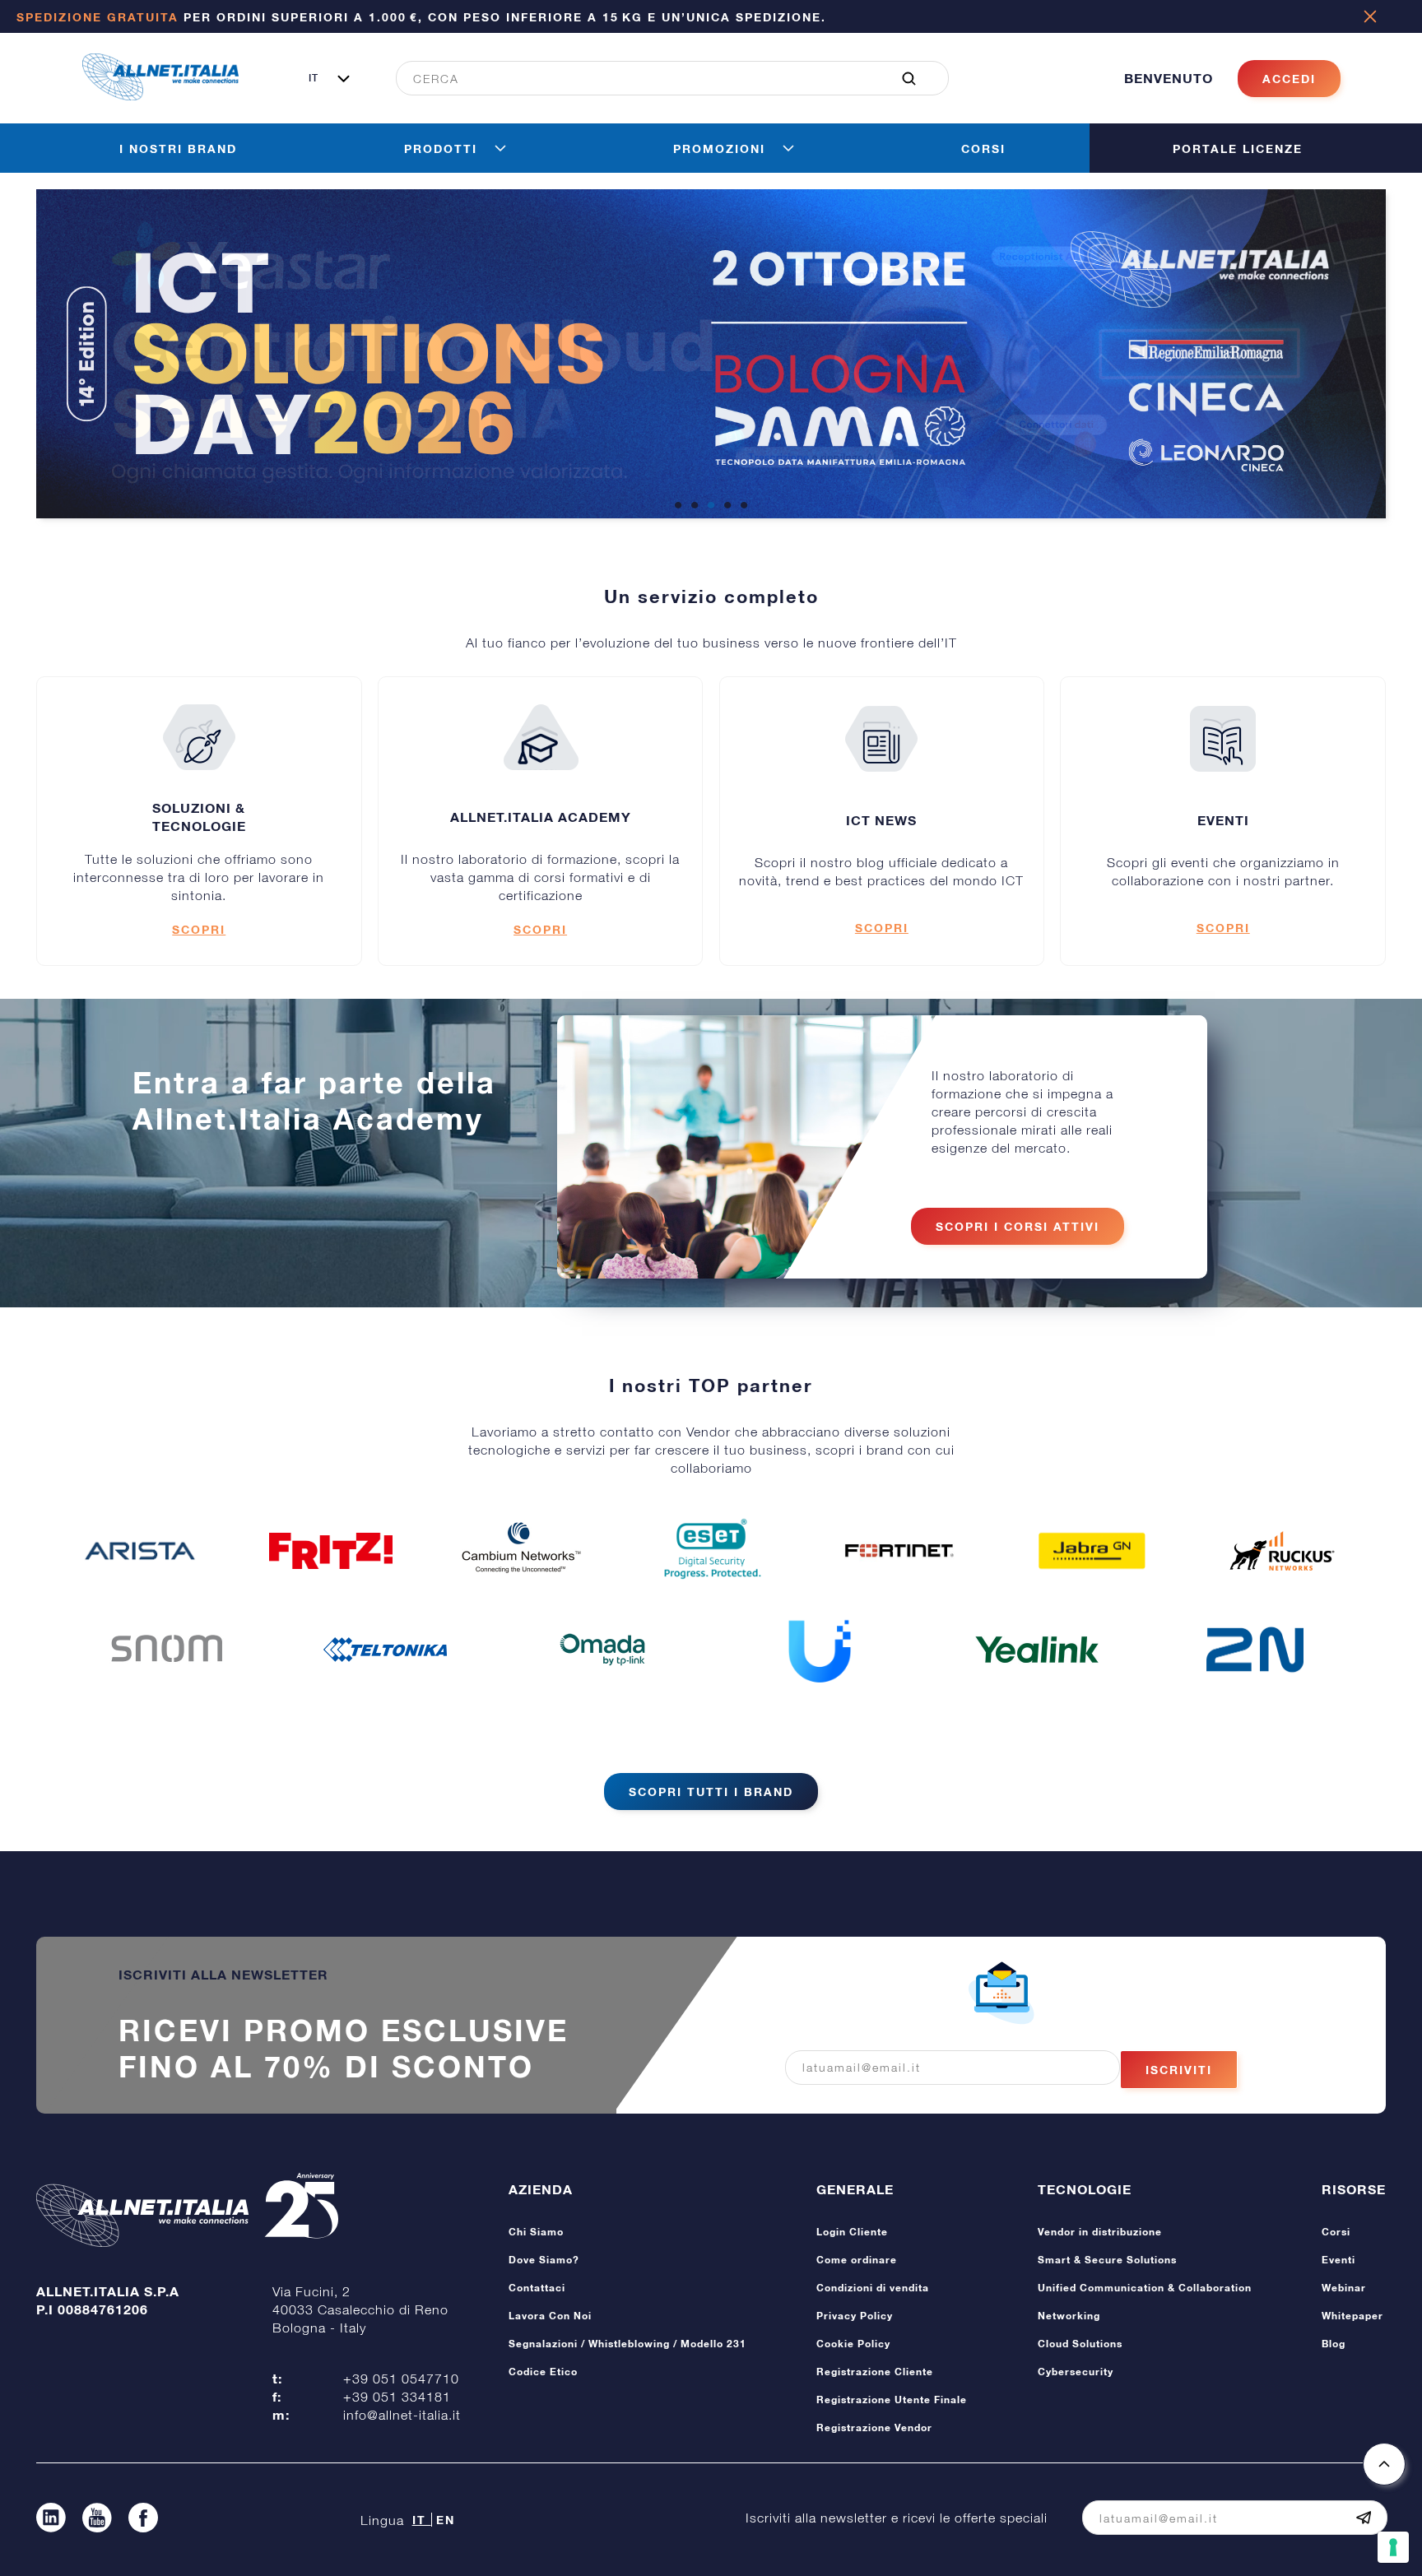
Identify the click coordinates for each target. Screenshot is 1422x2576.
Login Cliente (852, 2232)
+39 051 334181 (397, 2397)
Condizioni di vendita (873, 2288)
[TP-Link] (602, 1650)
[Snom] (167, 1650)
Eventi (1338, 2260)
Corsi (1336, 2232)
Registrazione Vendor (874, 2427)
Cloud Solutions (1080, 2344)
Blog (1334, 2344)
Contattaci (537, 2288)
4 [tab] (727, 506)
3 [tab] (711, 506)
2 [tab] (695, 506)
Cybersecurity (1076, 2372)
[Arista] (140, 1551)
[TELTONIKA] (385, 1650)
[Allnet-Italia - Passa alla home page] (160, 95)
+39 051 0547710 (401, 2379)
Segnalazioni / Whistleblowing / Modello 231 (627, 2344)
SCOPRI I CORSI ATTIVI (1018, 1226)
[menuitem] (663, 78)
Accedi (1289, 79)
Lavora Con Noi (550, 2316)
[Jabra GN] (1092, 1551)
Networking (1069, 2316)
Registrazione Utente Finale (892, 2400)
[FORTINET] (901, 1550)
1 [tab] (678, 506)
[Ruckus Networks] (1282, 1551)
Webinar (1344, 2288)
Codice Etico (543, 2372)
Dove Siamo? (544, 2260)
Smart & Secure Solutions (1107, 2260)
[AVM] (331, 1551)
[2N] (1255, 1650)
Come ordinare (857, 2260)
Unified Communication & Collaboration (1145, 2288)
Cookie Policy (853, 2344)
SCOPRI (199, 929)
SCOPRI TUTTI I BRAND (711, 1792)
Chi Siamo (536, 2232)
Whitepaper (1352, 2316)
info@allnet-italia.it (402, 2415)
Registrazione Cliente (875, 2372)
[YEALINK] (1037, 1650)
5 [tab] (744, 506)
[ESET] (711, 1551)
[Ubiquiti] (820, 1650)
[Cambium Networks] (521, 1551)
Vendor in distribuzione (1100, 2232)
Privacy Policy (855, 2316)
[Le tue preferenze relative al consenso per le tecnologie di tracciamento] (1393, 2547)
